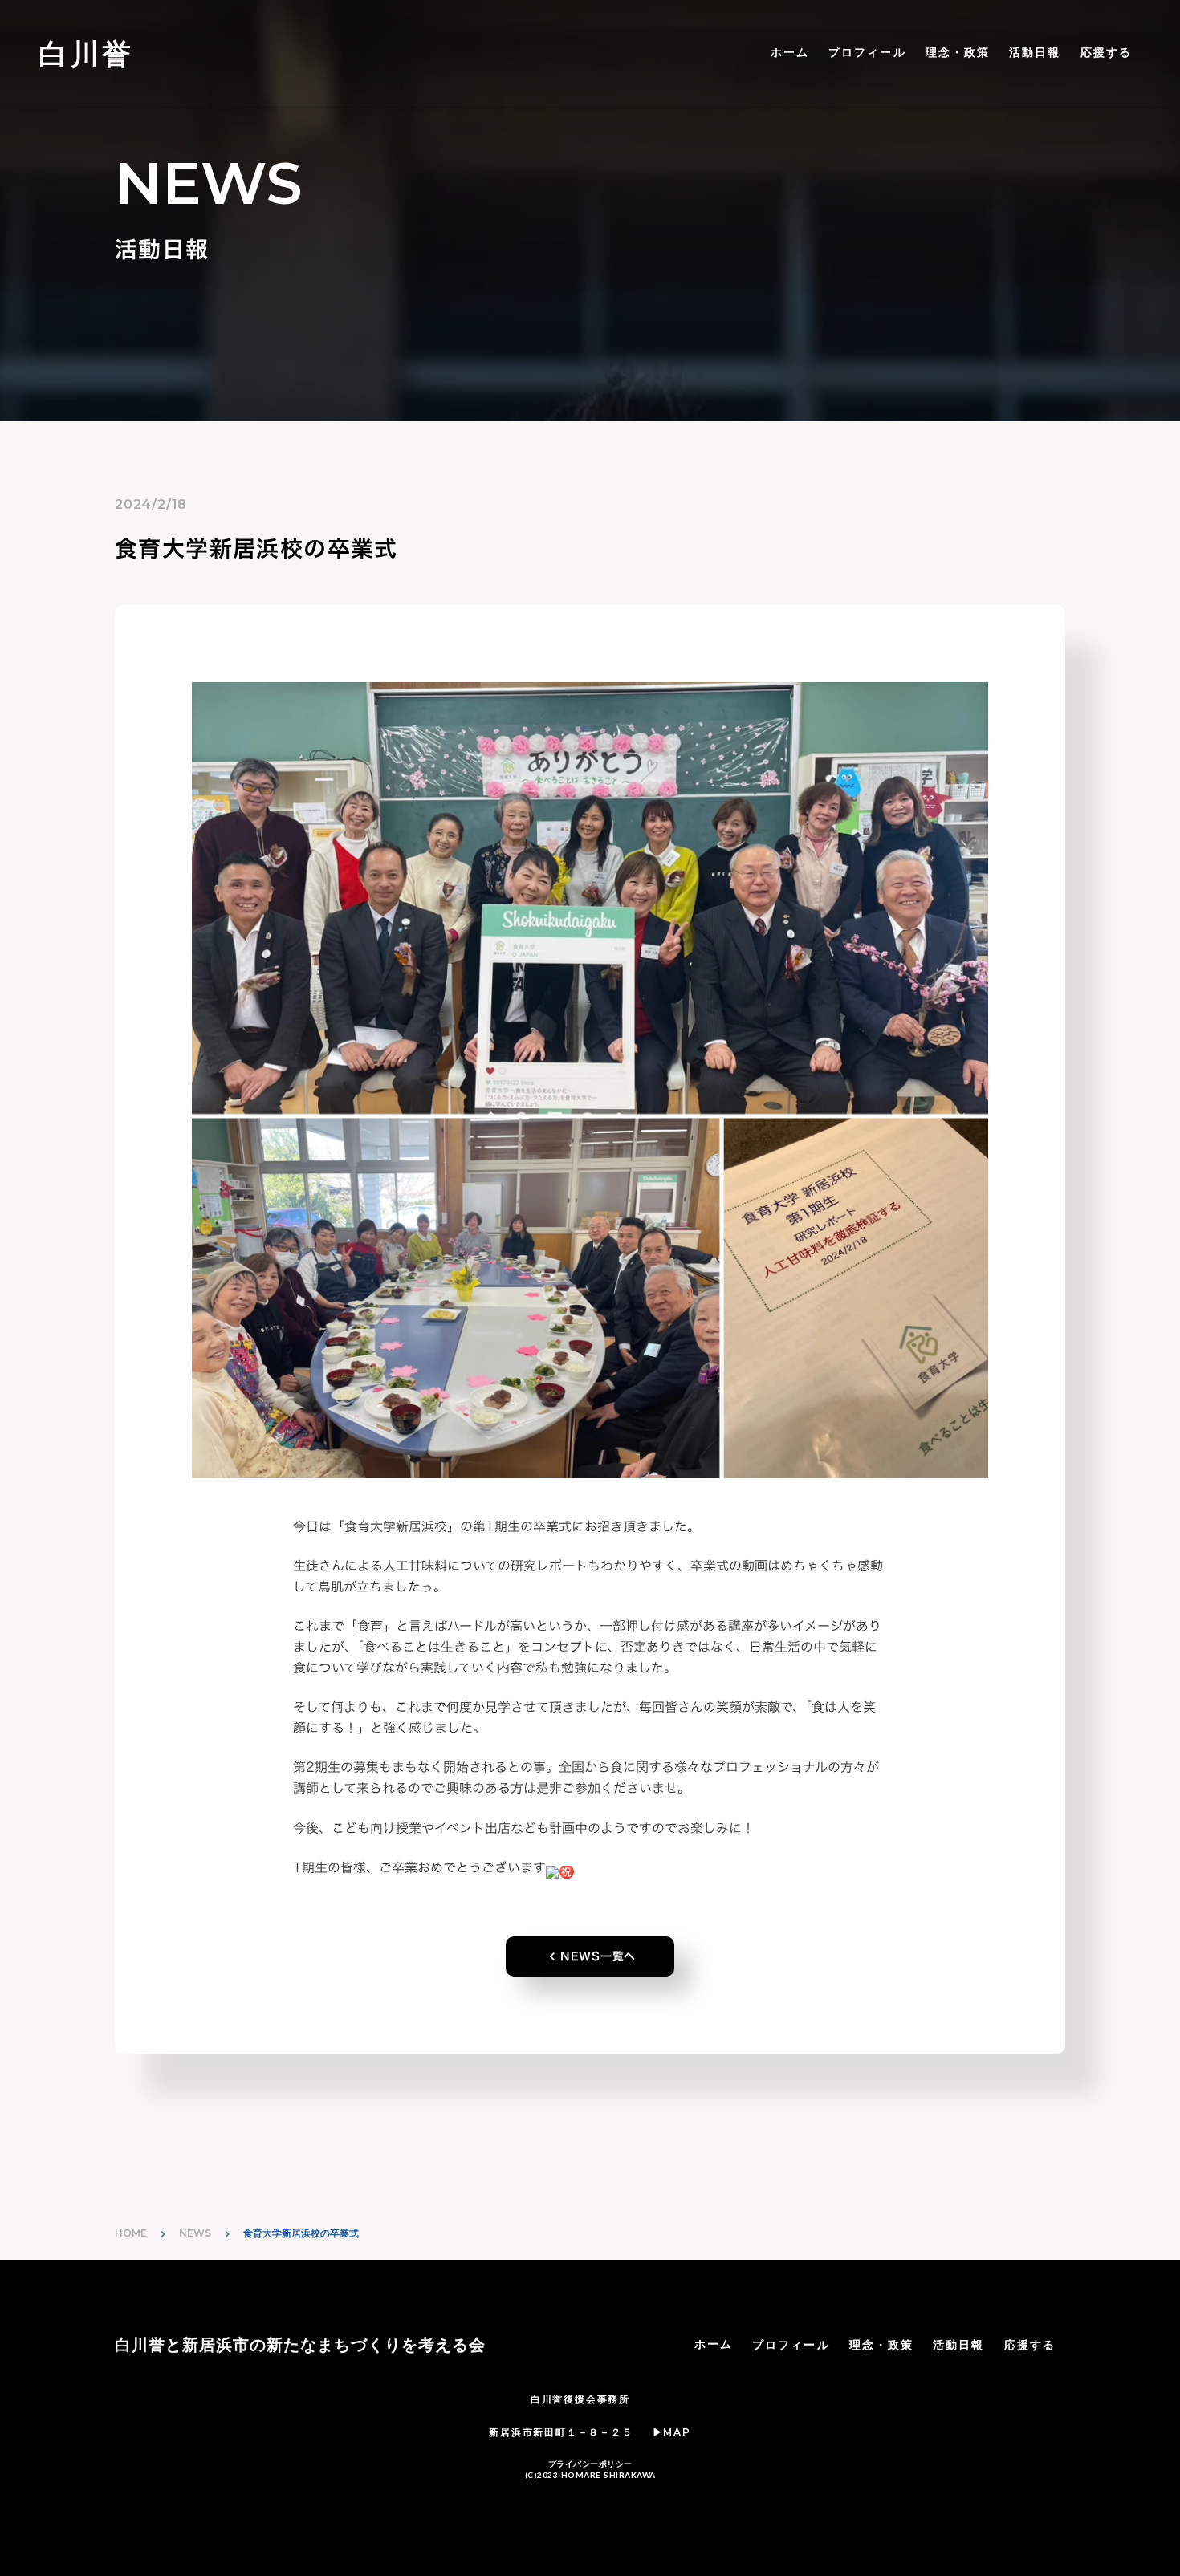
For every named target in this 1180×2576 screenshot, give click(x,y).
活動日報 (1035, 52)
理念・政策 (958, 52)
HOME (131, 2233)
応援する (1106, 52)
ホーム (790, 52)
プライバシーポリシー (590, 2464)
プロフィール (867, 52)
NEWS (195, 2233)
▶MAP (672, 2432)
